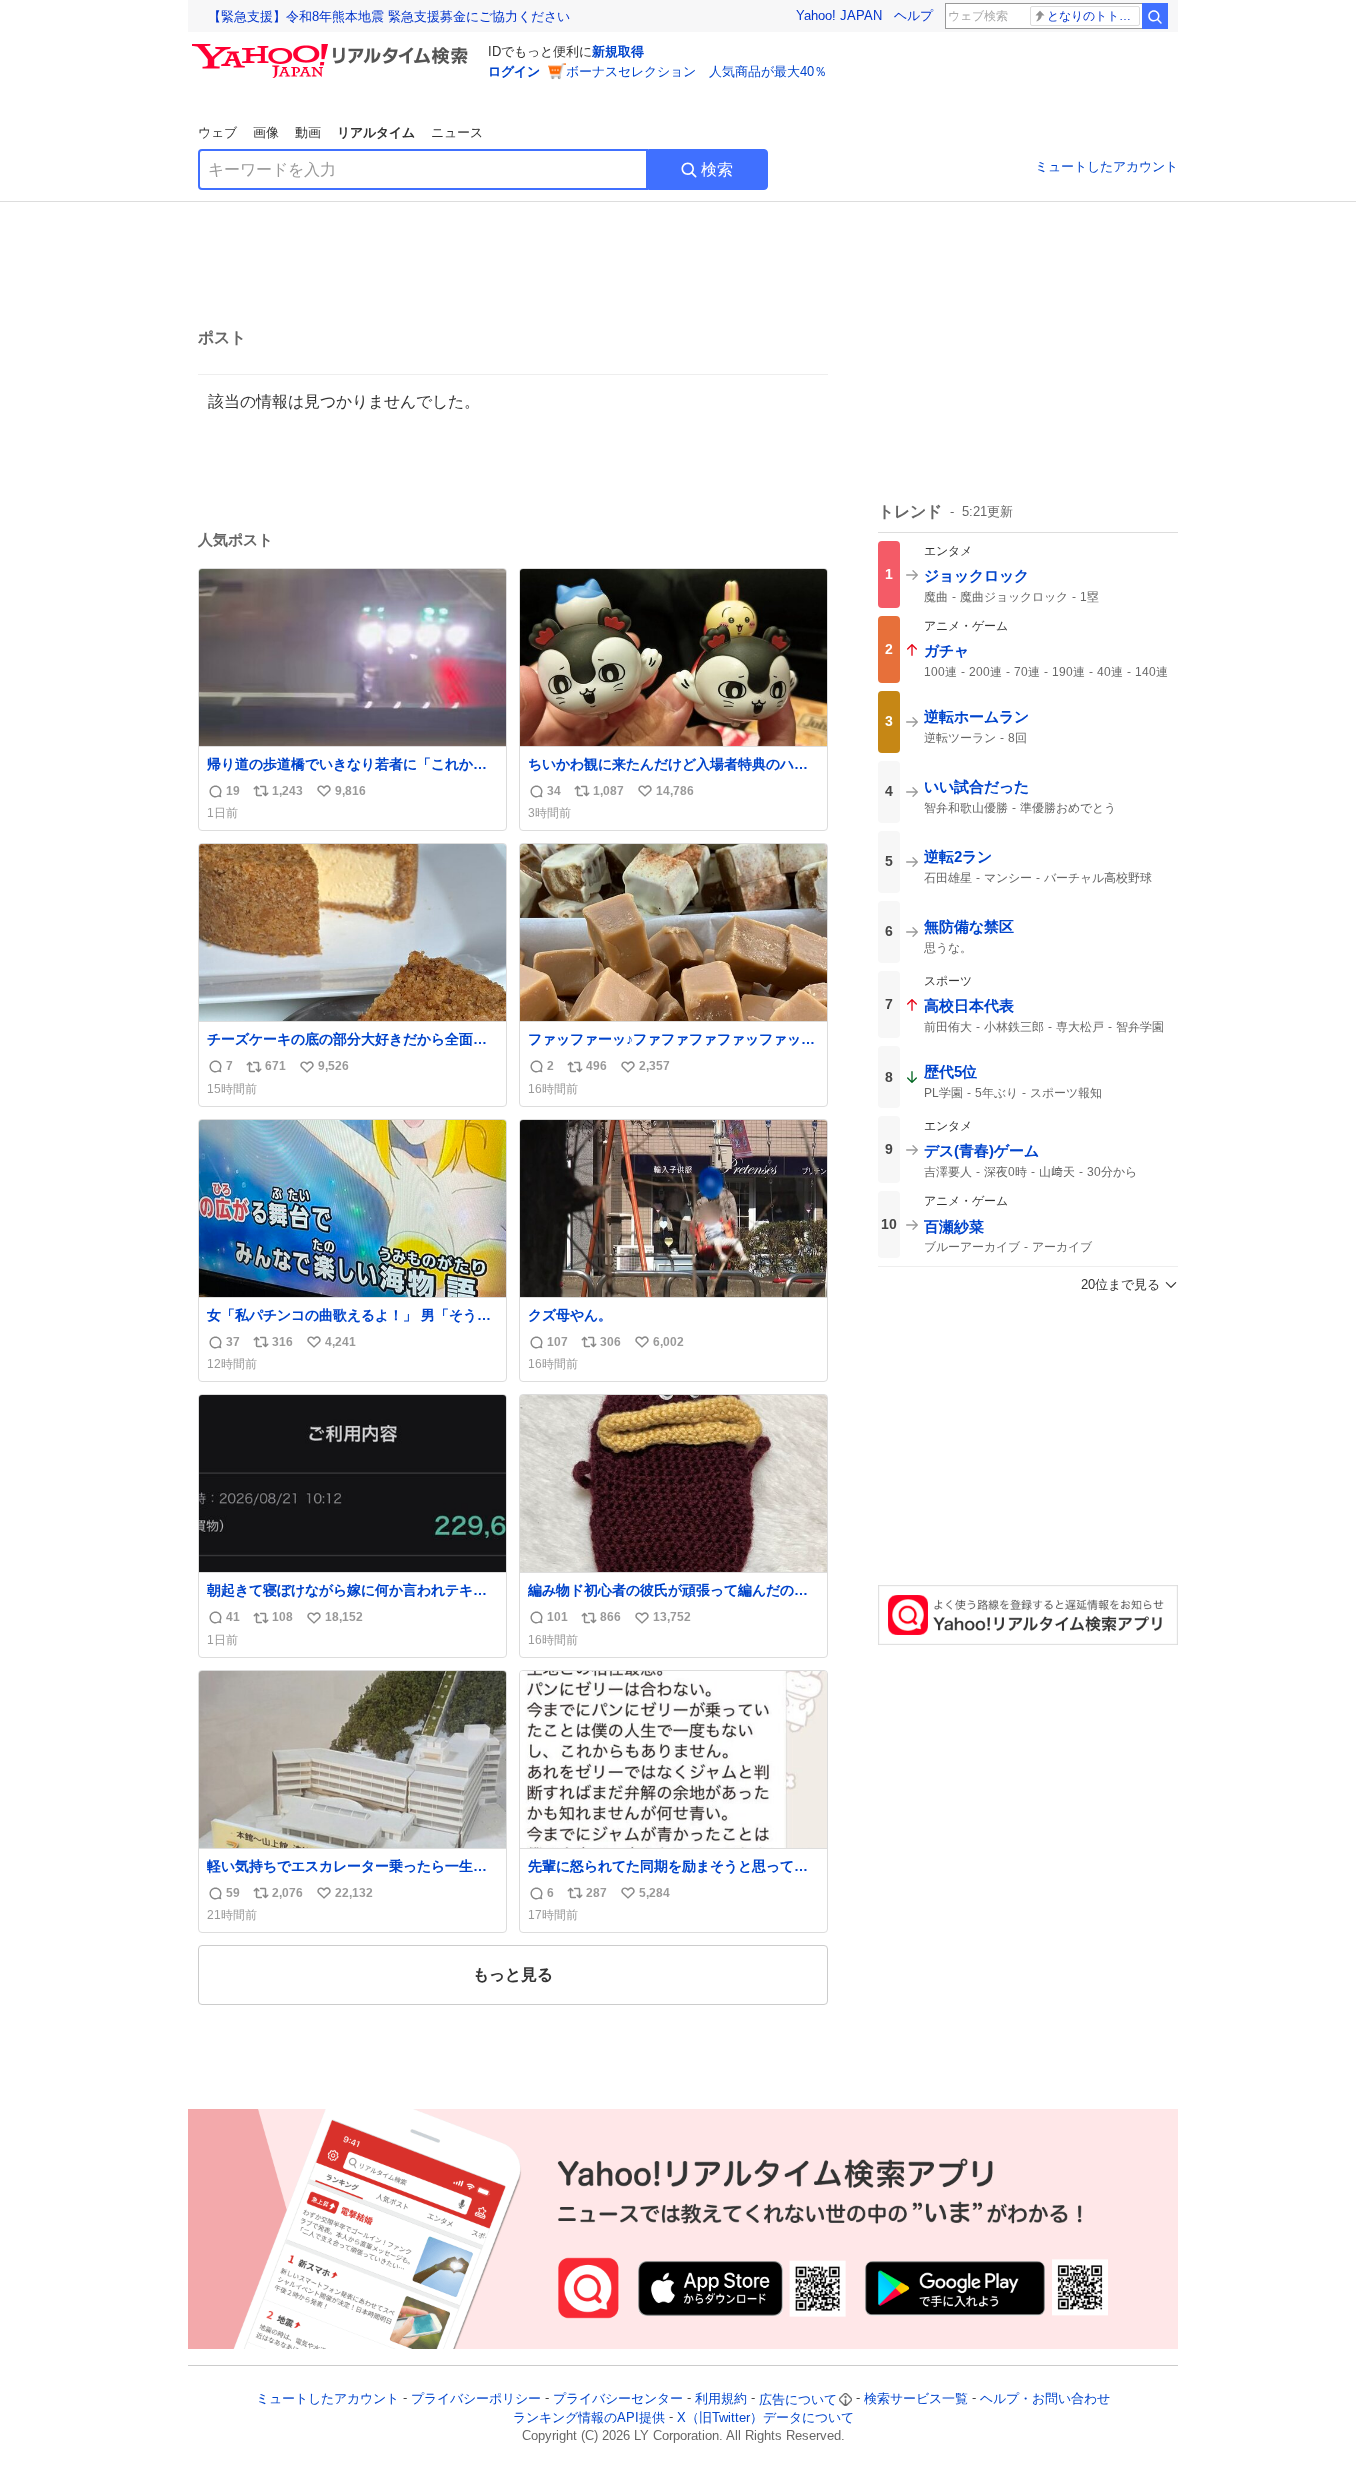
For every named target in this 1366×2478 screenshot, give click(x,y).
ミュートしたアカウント (1106, 166)
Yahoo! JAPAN (839, 15)
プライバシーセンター (618, 2399)
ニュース (457, 132)
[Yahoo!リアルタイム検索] (333, 49)
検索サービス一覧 (916, 2399)
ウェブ (217, 132)
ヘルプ (913, 15)
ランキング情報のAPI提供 (589, 2417)
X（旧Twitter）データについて (765, 2417)
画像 (266, 132)
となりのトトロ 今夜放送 (1093, 16)
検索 (717, 169)
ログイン (514, 71)
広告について (798, 2399)
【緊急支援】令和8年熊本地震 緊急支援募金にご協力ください (389, 16)
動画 (308, 132)
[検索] (1155, 16)
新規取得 (618, 51)
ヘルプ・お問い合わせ (1045, 2399)
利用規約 (721, 2399)
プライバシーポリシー (476, 2399)
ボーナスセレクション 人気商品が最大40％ (696, 71)
